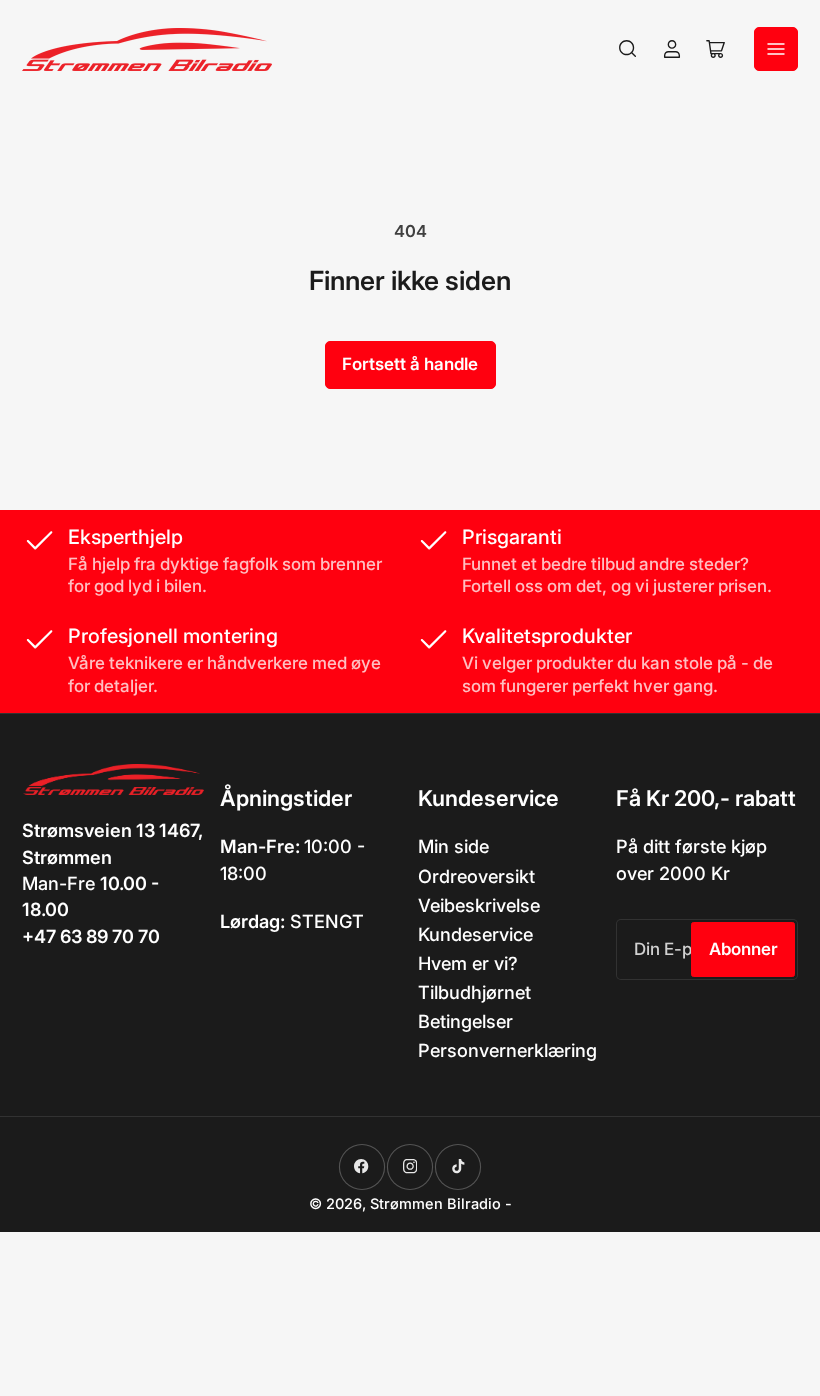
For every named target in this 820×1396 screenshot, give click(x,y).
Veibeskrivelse (479, 905)
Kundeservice (475, 934)
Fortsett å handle (410, 364)
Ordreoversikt (476, 876)
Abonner (743, 949)
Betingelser (465, 1021)
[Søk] (628, 49)
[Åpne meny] (776, 49)
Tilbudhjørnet (474, 992)
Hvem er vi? (468, 963)
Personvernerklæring (507, 1050)
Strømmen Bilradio (435, 1204)
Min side (453, 846)
